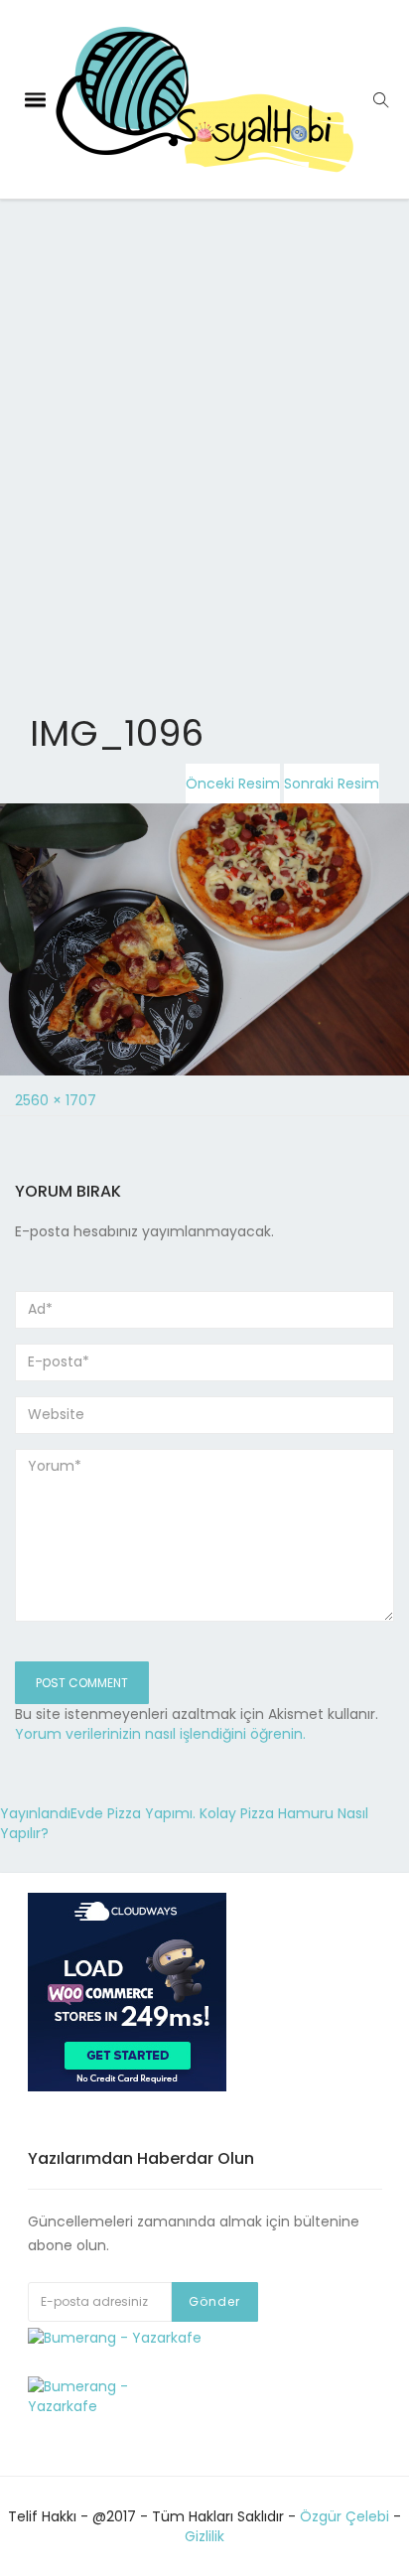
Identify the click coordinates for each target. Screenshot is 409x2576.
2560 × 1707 (56, 1100)
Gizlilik (204, 2536)
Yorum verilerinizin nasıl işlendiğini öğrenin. (160, 1734)
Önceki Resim (233, 784)
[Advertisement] (204, 412)
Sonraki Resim (332, 784)
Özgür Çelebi (344, 2516)
